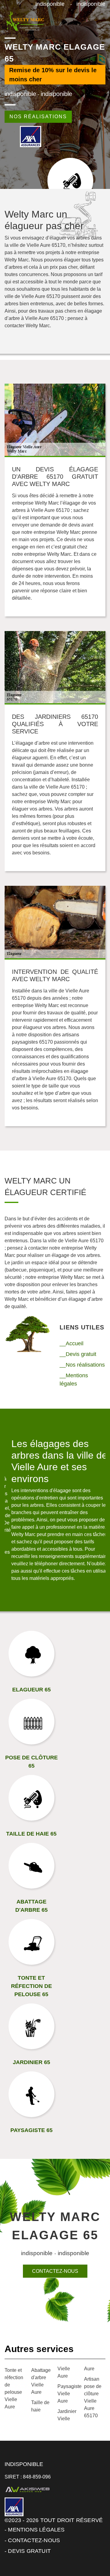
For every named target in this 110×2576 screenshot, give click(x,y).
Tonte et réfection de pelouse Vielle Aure (14, 2388)
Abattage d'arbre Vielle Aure (41, 2381)
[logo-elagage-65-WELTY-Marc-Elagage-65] (25, 21)
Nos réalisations (38, 117)
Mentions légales (36, 2530)
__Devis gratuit (78, 1354)
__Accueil (71, 1343)
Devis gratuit (29, 2551)
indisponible (50, 4)
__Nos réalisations (82, 1365)
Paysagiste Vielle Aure (68, 2394)
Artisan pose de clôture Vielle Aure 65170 (93, 2397)
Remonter (92, 2552)
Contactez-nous (55, 2271)
